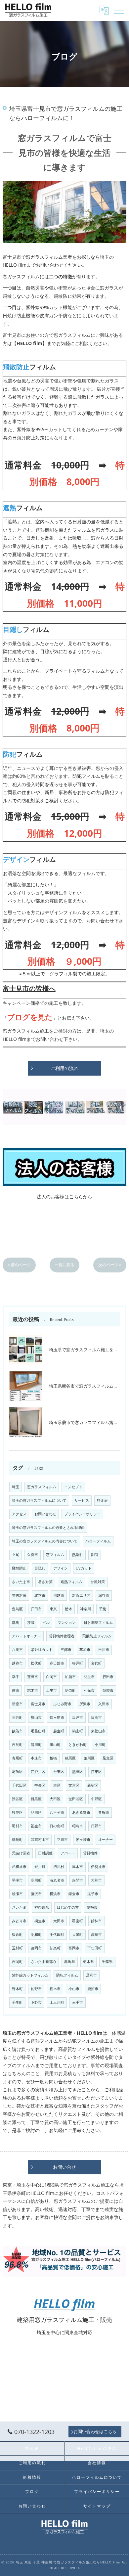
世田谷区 (76, 1799)
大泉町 (78, 1934)
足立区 (108, 1758)
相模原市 (19, 1867)
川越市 (59, 1595)
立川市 (62, 1840)
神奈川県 (42, 1907)
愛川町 (40, 1867)
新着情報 (32, 2477)
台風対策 (98, 1582)
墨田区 (78, 1772)
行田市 (108, 1677)
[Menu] (119, 10)
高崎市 (96, 1934)
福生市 (36, 1826)
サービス (82, 1500)
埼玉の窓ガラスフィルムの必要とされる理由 (48, 1528)
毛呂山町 (38, 1731)
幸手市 (78, 2002)
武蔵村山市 (40, 1840)
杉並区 (17, 1812)
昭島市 (78, 1826)
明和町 (36, 1934)
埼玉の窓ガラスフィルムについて (39, 1500)
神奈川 (86, 1609)
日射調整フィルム (98, 1622)
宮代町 (96, 1663)
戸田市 (36, 1609)
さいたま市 (21, 1582)
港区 (57, 1785)
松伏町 (36, 1663)
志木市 (33, 1690)
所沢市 (85, 1704)
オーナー (106, 1840)
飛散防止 (19, 1568)
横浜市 (55, 1894)
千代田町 (57, 1934)
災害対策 (19, 1595)
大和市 (96, 1880)
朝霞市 (108, 1690)
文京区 (74, 1785)
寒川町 (36, 1880)
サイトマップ (97, 2506)
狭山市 (36, 1717)
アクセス (19, 1514)
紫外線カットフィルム (30, 1975)
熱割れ (78, 1555)
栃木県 (88, 1962)
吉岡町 (17, 1962)
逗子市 (93, 1894)
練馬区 (70, 1758)
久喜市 (33, 1555)
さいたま (19, 1907)
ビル (46, 1622)
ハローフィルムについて (97, 2477)
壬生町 (17, 2002)
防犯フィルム (67, 1975)
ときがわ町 (78, 1745)
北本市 (40, 1595)
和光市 (89, 1690)
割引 (95, 1555)
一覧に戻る (64, 1265)
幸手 (16, 1677)
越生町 (59, 1731)
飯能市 (17, 1731)
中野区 (96, 1799)
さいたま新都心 (43, 1962)
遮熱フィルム (71, 1582)
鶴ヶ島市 (57, 1717)
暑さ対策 (45, 1582)
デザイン (61, 1568)
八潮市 (17, 1650)
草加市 (85, 1650)
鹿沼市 (93, 1989)
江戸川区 (38, 1772)
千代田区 (19, 1785)
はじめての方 (68, 1907)
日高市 (96, 1717)
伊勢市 (92, 1907)
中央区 (40, 1785)
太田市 (59, 1921)
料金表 (102, 1500)
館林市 (96, 1921)
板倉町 (17, 1934)
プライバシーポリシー (82, 1514)
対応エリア (81, 1595)
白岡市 (51, 1677)
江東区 (96, 1772)
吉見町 (17, 1745)
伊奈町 (70, 1690)
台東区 (59, 1772)
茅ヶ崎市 (83, 1840)
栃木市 (55, 1989)
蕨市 (16, 1690)
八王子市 (57, 1812)
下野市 (36, 2002)
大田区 (55, 1799)
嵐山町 (55, 1745)
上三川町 (57, 2002)
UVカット (84, 1568)
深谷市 (104, 1595)
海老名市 (57, 1880)
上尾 (16, 1555)
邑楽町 (78, 1921)
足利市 (91, 1975)
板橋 (53, 1758)
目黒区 (36, 1799)
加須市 (70, 1677)
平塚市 (17, 1880)
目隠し (40, 1568)
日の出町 (57, 1826)
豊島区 (17, 1609)
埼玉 (16, 1487)
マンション (67, 1622)
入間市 (104, 1704)
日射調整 (45, 1853)
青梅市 (104, 1812)
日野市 (96, 1826)
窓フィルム (55, 1555)
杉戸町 (78, 1663)
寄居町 (17, 1758)
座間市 (78, 1880)
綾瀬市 (17, 1894)
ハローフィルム (98, 1541)
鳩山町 (78, 1731)
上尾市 (51, 1690)
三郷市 (66, 1650)
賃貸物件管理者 (62, 1636)
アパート (68, 1853)
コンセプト (73, 1487)
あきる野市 (81, 1812)
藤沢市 (36, 1894)
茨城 (31, 1622)
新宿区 (93, 1785)
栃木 (68, 1609)
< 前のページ (19, 1265)
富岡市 (74, 1948)
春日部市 (57, 1663)
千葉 (103, 1609)
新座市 (17, 1704)
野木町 (17, 1989)
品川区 (36, 1812)
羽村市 (17, 1826)
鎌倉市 (74, 1894)
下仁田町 (95, 1948)
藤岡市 (36, 1948)
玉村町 (17, 1948)
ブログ (32, 2491)
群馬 (16, 1622)
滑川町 (36, 1745)
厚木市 (78, 1867)
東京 (53, 1609)
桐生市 (40, 1921)
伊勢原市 (98, 1867)
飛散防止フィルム (97, 1636)
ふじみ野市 (62, 1704)
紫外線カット (42, 1650)
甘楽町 (55, 1948)
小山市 (74, 1989)
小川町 (100, 1745)
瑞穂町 (17, 1840)
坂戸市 (78, 1717)
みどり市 (19, 1921)
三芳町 (17, 1717)
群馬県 (70, 1962)
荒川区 (89, 1758)
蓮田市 (33, 1677)
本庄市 (36, 1758)
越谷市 (17, 1663)
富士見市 (38, 1704)
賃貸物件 (90, 1853)
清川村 (59, 1867)
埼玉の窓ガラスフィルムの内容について (45, 1541)
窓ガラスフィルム (42, 1487)
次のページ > (110, 1265)
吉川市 (104, 1650)
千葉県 (107, 1962)
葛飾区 (17, 1772)
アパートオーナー (26, 1636)
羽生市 (89, 1677)
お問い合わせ (45, 1514)
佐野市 (36, 1989)
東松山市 (98, 1731)
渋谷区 (17, 1799)
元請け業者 (21, 1853)
